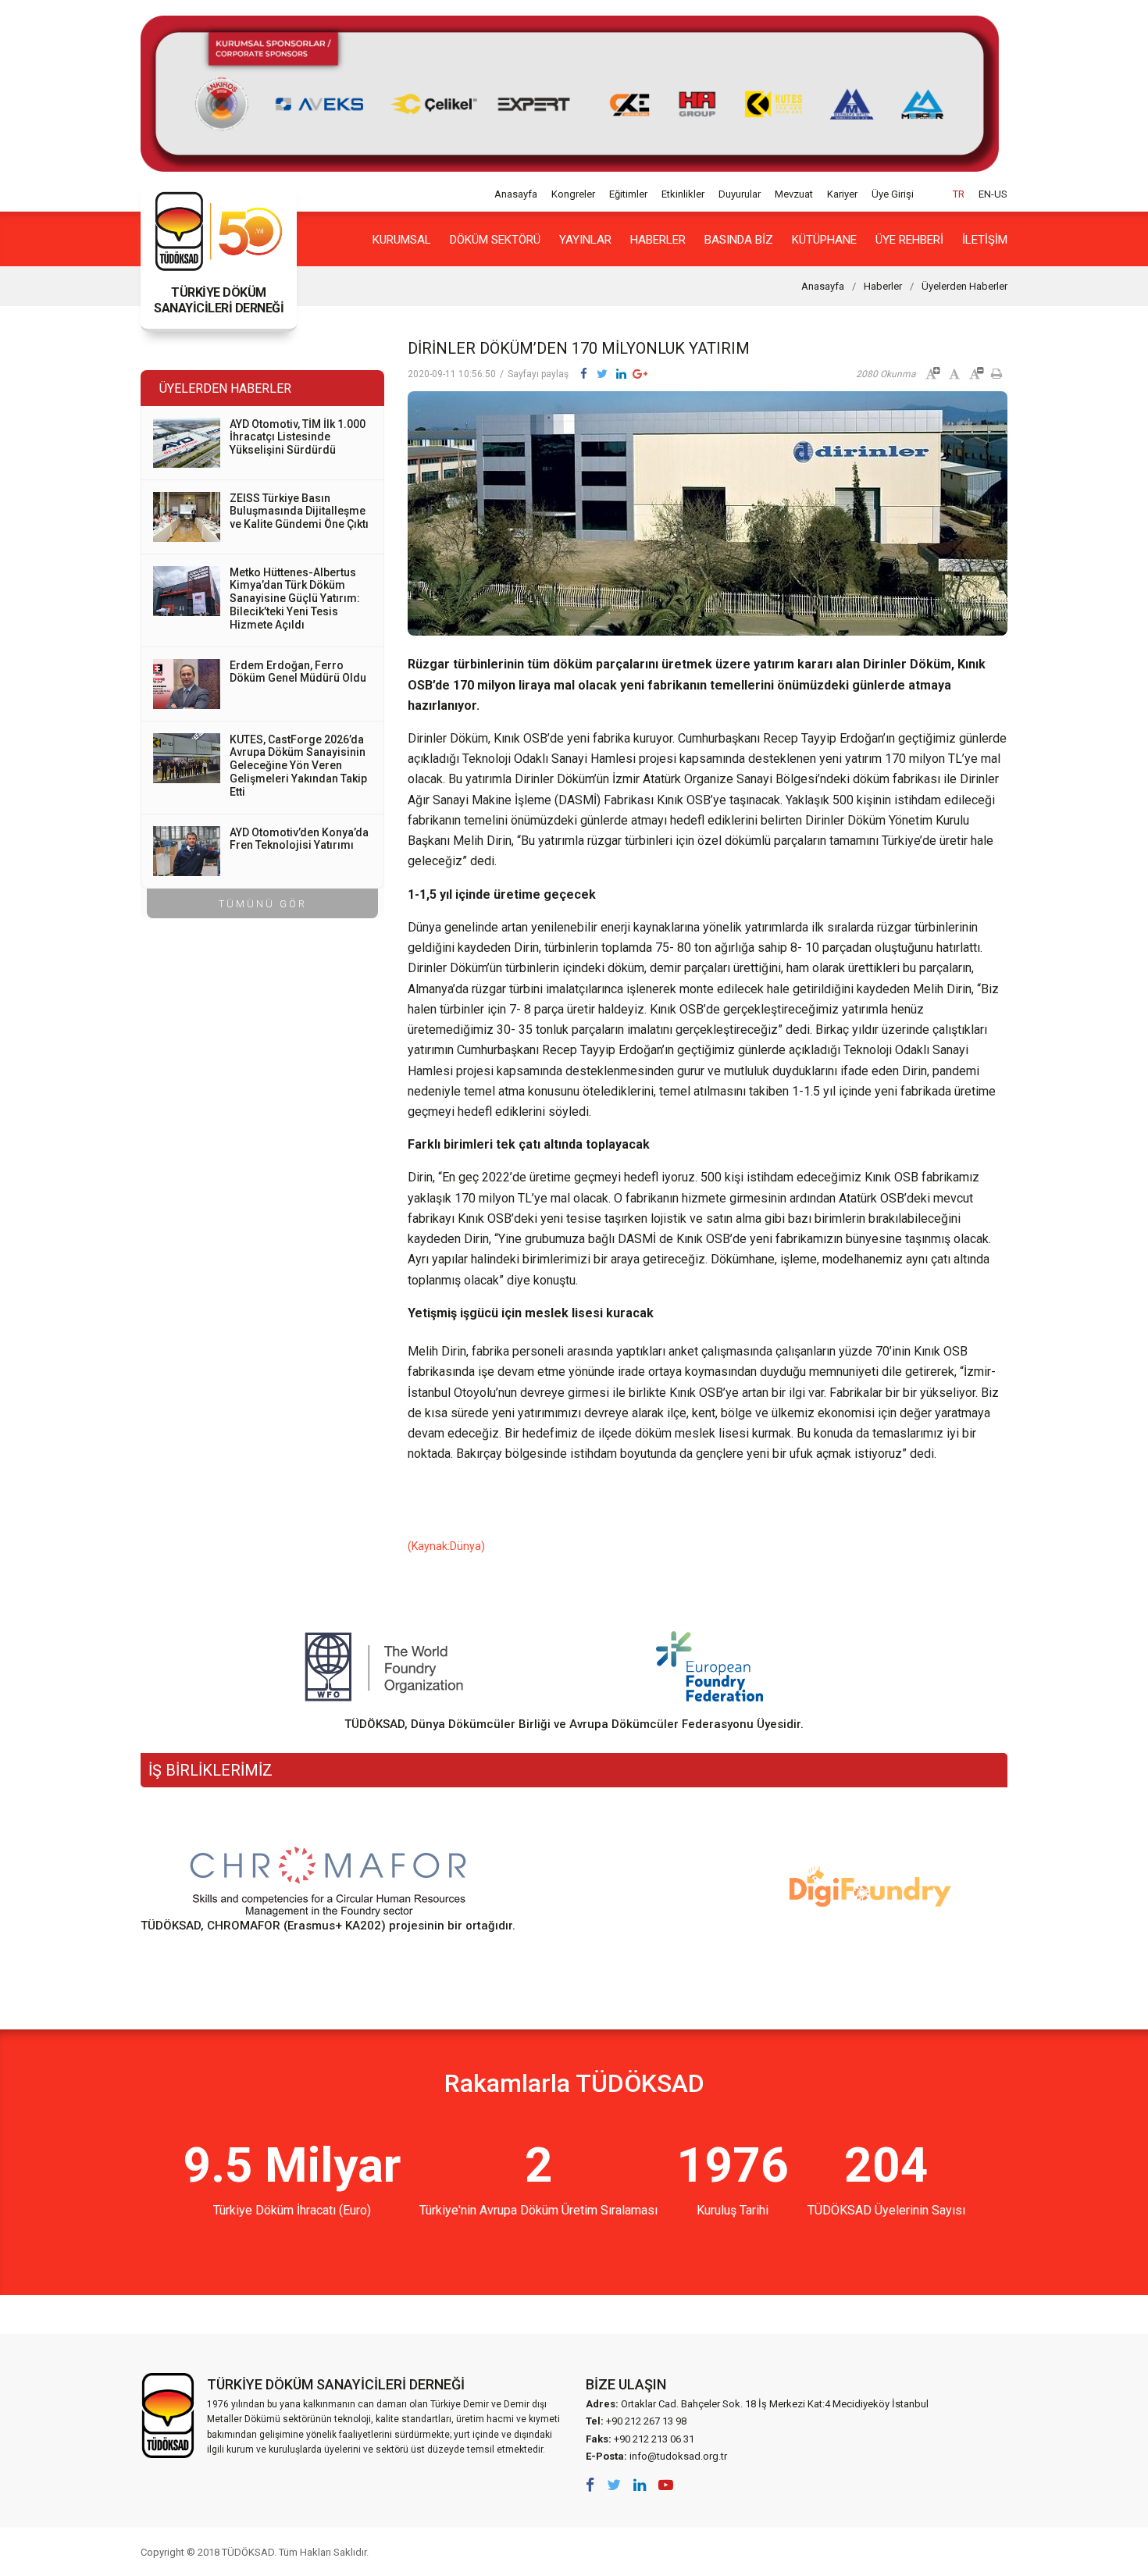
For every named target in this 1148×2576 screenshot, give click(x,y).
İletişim (985, 240)
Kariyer (842, 194)
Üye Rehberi (909, 240)
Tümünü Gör (263, 904)
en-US (993, 194)
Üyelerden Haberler (964, 286)
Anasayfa (516, 194)
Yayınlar (585, 240)
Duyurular (740, 194)
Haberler (658, 240)
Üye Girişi (893, 194)
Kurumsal (402, 240)
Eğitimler (628, 194)
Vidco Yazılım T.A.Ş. (979, 2552)
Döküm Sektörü (495, 240)
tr (959, 194)
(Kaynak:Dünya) (446, 1546)
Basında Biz (739, 240)
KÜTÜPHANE (824, 240)
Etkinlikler (683, 194)
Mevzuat (794, 194)
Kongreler (573, 194)
